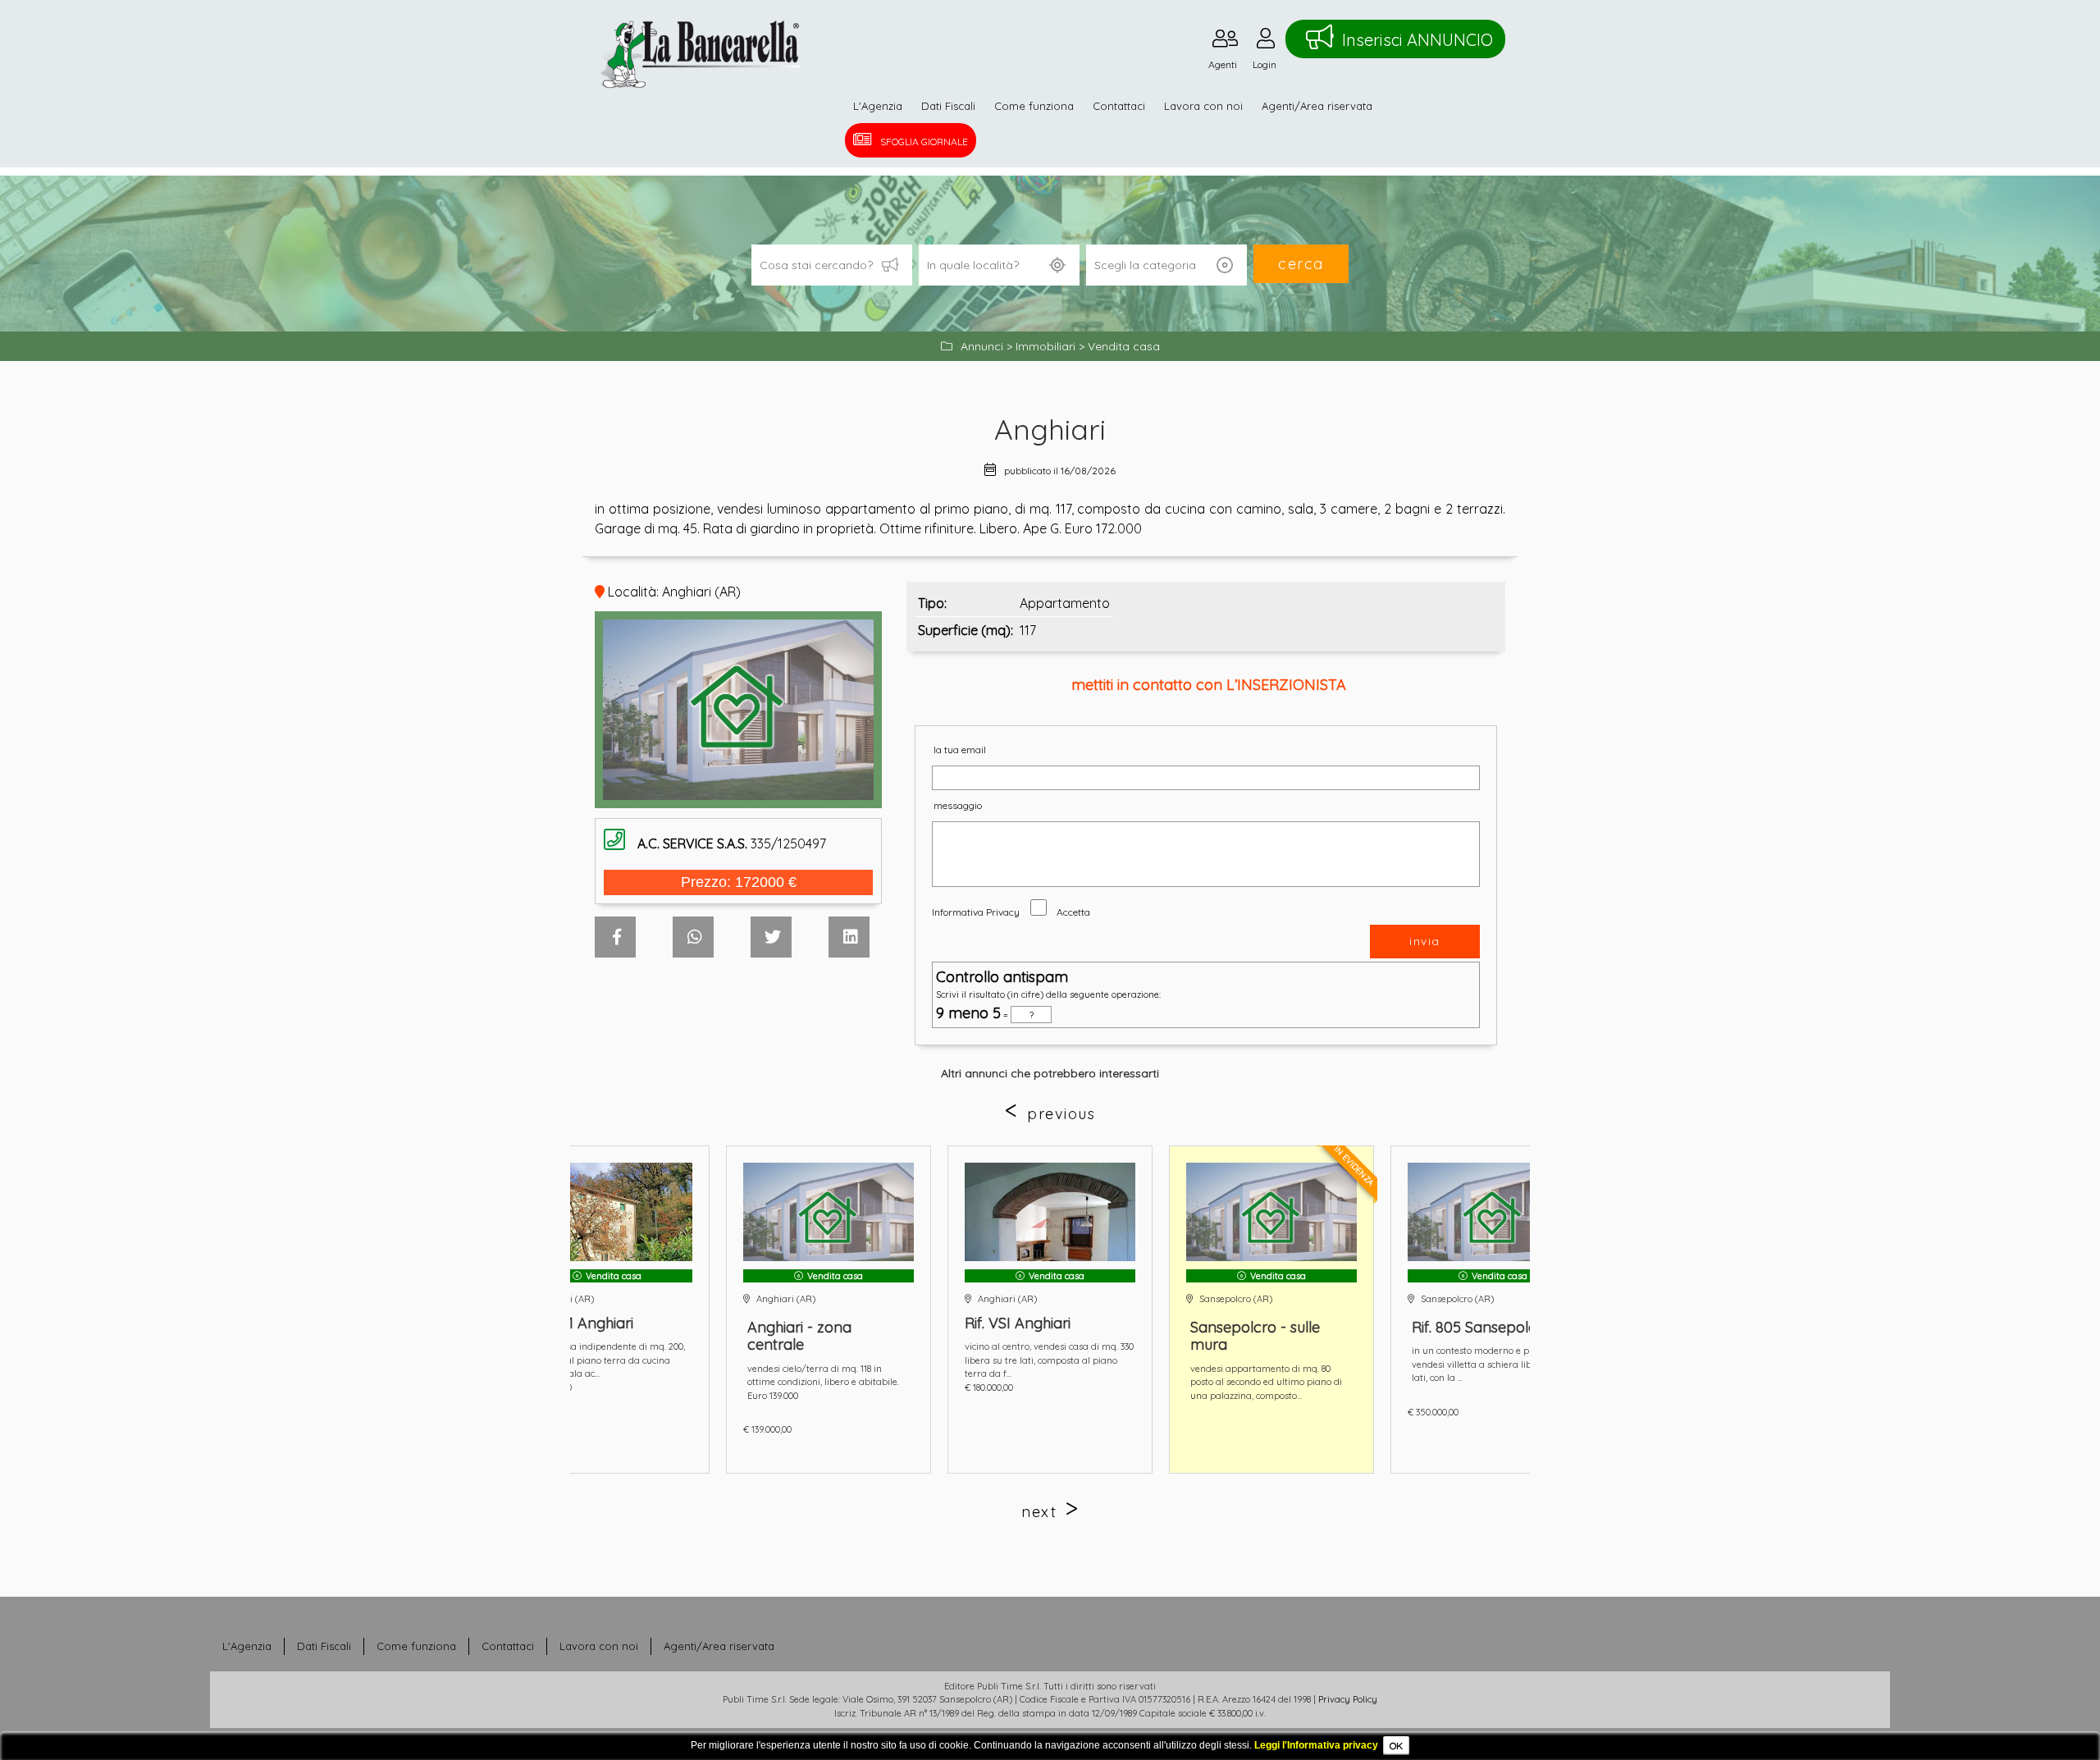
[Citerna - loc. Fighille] (1495, 1212)
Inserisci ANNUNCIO (1417, 40)
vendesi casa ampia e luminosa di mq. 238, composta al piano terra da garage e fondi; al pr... (1494, 1360)
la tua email (960, 750)
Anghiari (1050, 429)
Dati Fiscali (948, 106)
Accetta (1073, 912)
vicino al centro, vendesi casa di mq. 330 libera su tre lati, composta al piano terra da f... (829, 1360)
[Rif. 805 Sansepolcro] (1273, 1212)
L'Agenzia (878, 106)
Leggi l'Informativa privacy (1316, 1745)
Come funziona (1034, 106)
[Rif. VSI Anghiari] (830, 1212)
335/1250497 (732, 843)
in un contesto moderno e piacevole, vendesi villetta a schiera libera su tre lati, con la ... (1273, 1364)
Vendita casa (1124, 346)
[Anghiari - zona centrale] (609, 1212)
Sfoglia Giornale (924, 142)
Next (1039, 1512)
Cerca (1301, 264)
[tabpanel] (830, 1310)
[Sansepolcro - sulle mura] (1052, 1212)
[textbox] (999, 265)
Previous (1061, 1114)
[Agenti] (1225, 42)
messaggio (958, 805)
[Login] (1266, 42)
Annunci (982, 346)
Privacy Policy (1348, 1699)
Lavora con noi (1203, 106)
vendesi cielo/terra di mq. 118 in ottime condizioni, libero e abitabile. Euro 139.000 (603, 1382)
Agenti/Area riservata (1317, 106)
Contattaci (1119, 106)
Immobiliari (1045, 346)
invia (1425, 941)
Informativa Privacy (976, 912)
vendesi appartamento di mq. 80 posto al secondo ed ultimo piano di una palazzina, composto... (1046, 1382)
